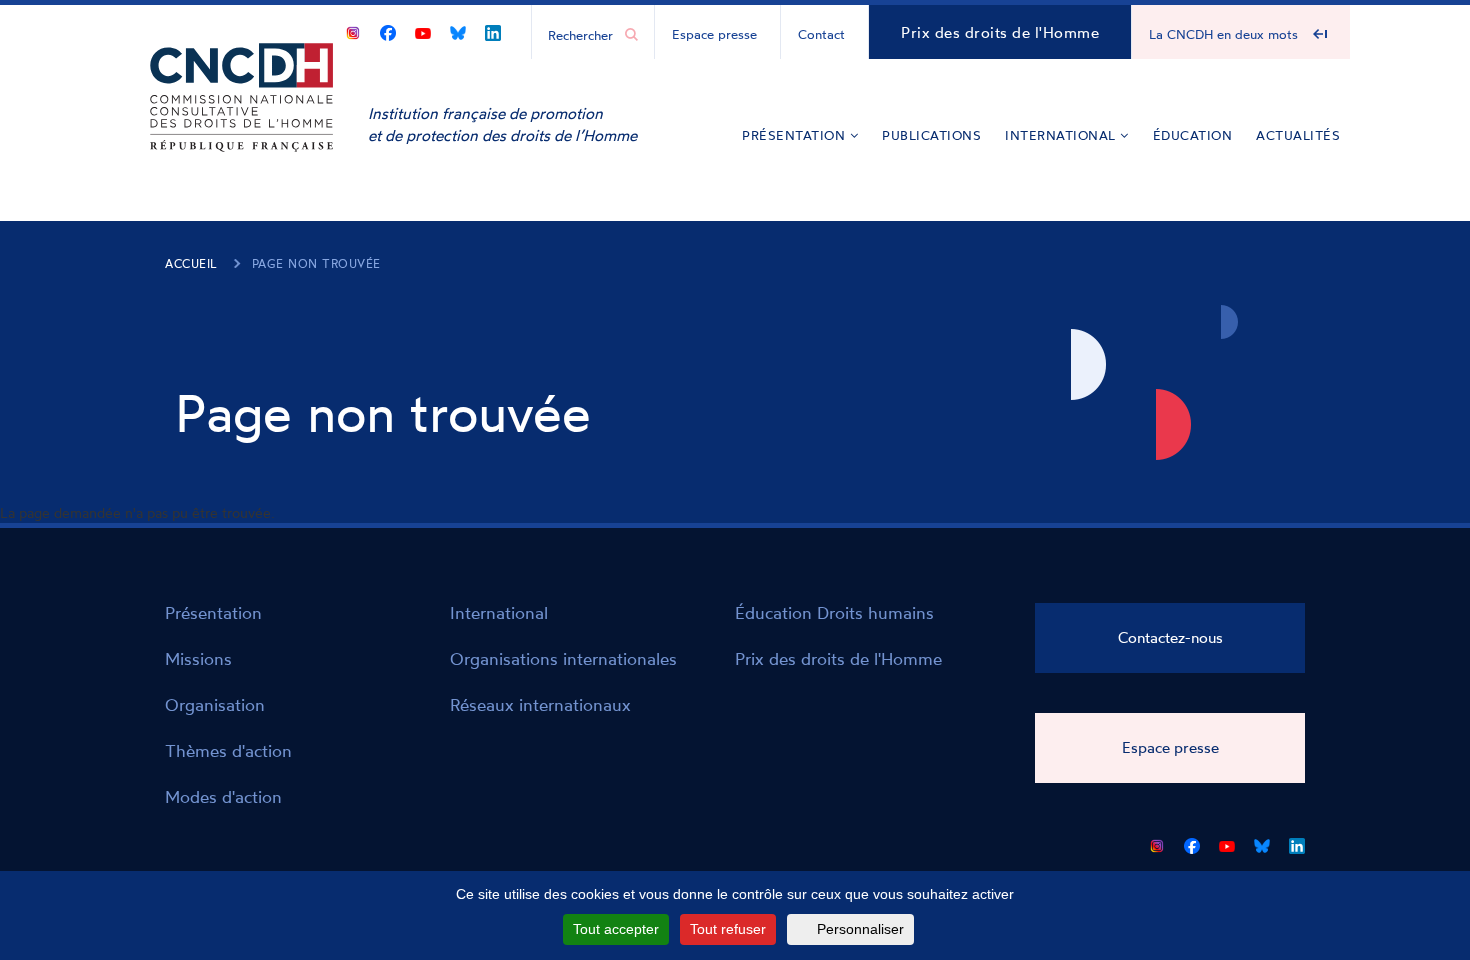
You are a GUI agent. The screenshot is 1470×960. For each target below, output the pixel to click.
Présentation (796, 135)
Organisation (215, 704)
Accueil (191, 263)
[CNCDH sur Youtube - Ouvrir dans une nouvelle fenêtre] (423, 29)
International (1062, 135)
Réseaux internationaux (540, 704)
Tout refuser (728, 929)
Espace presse (714, 34)
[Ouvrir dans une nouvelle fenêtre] (353, 29)
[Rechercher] (631, 35)
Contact (821, 34)
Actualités (1298, 135)
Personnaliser (860, 929)
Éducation (1193, 135)
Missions (198, 658)
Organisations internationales (563, 658)
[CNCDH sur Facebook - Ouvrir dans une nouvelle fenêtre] (388, 29)
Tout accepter (616, 929)
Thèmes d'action (228, 750)
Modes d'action (223, 796)
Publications (931, 135)
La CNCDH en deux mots (1223, 34)
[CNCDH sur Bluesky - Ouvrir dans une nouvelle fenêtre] (458, 29)
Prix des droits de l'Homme (1000, 32)
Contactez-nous (1170, 637)
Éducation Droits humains (834, 612)
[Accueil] (242, 127)
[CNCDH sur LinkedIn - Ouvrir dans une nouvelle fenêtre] (493, 29)
